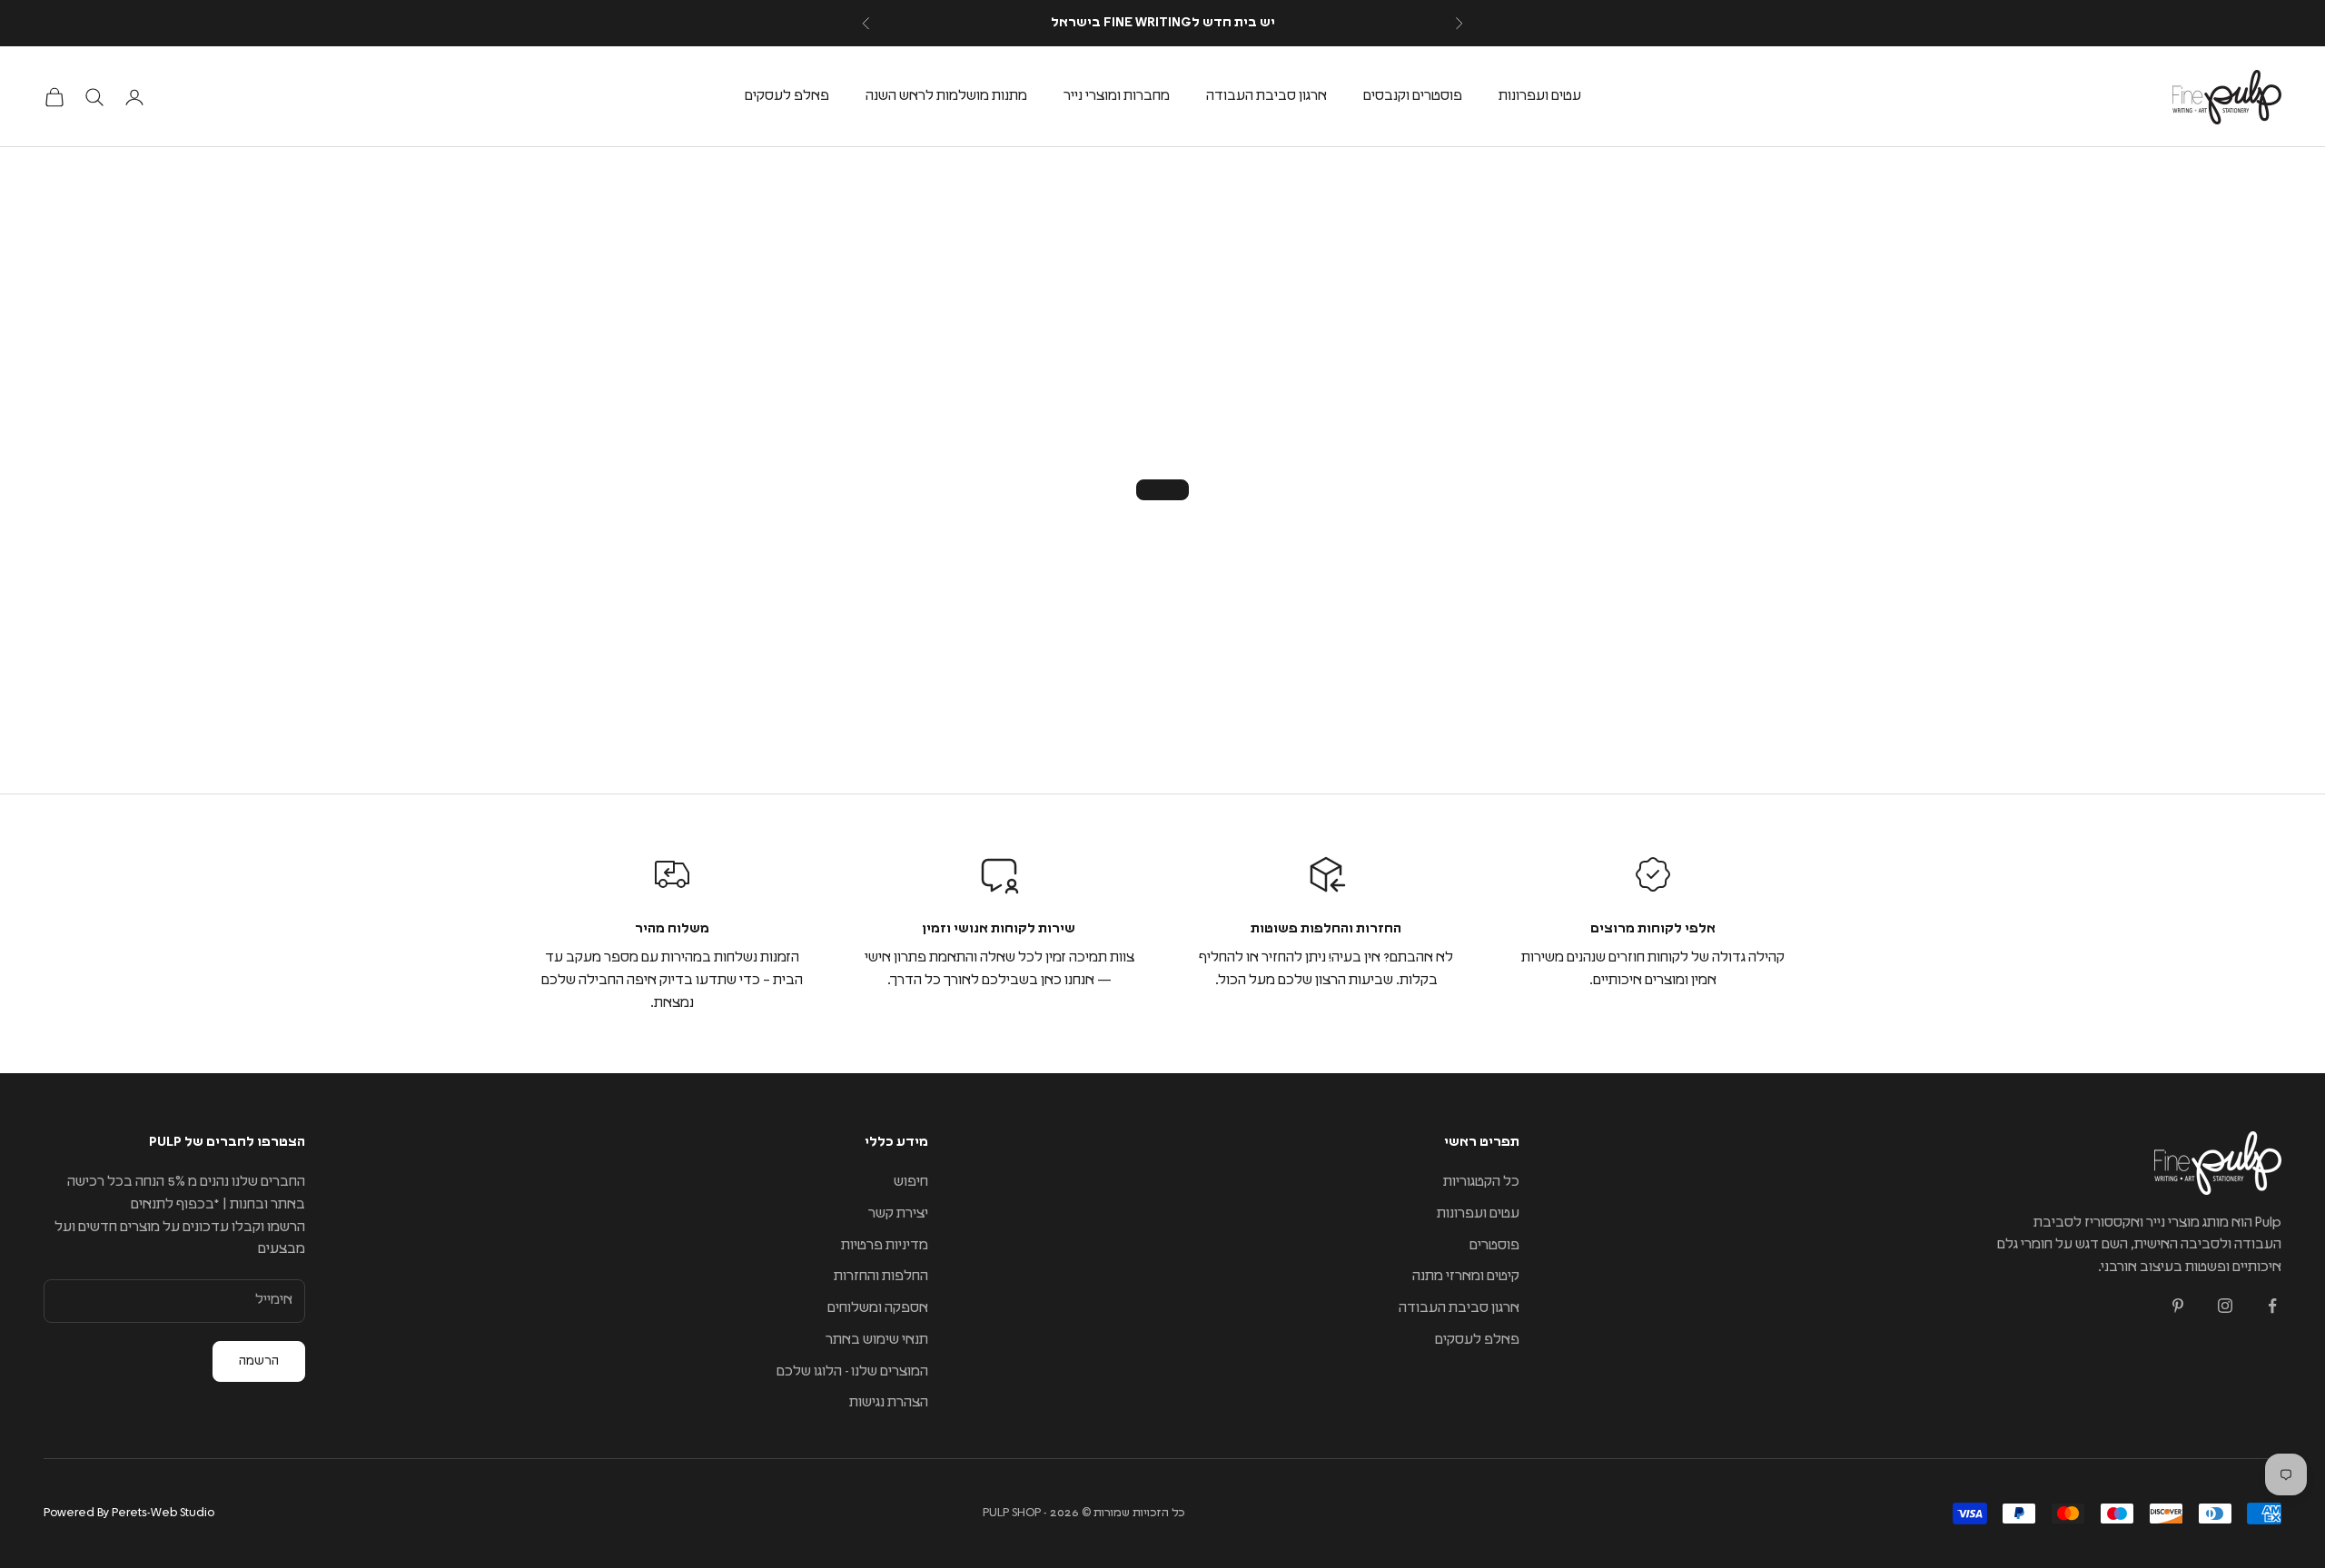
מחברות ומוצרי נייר (1117, 96)
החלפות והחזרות (881, 1276)
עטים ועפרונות (1540, 96)
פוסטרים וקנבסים (1413, 96)
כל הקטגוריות (1481, 1182)
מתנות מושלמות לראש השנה (946, 96)
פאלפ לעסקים (787, 96)
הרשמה (259, 1361)
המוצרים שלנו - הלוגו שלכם (852, 1371)
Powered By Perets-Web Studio (129, 1513)
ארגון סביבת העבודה (1266, 96)
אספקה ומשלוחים (878, 1308)
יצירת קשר (898, 1213)
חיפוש (911, 1182)
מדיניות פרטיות (885, 1245)
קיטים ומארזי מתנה (1466, 1276)
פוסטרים (1494, 1245)
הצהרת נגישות (889, 1402)
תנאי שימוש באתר (877, 1340)
